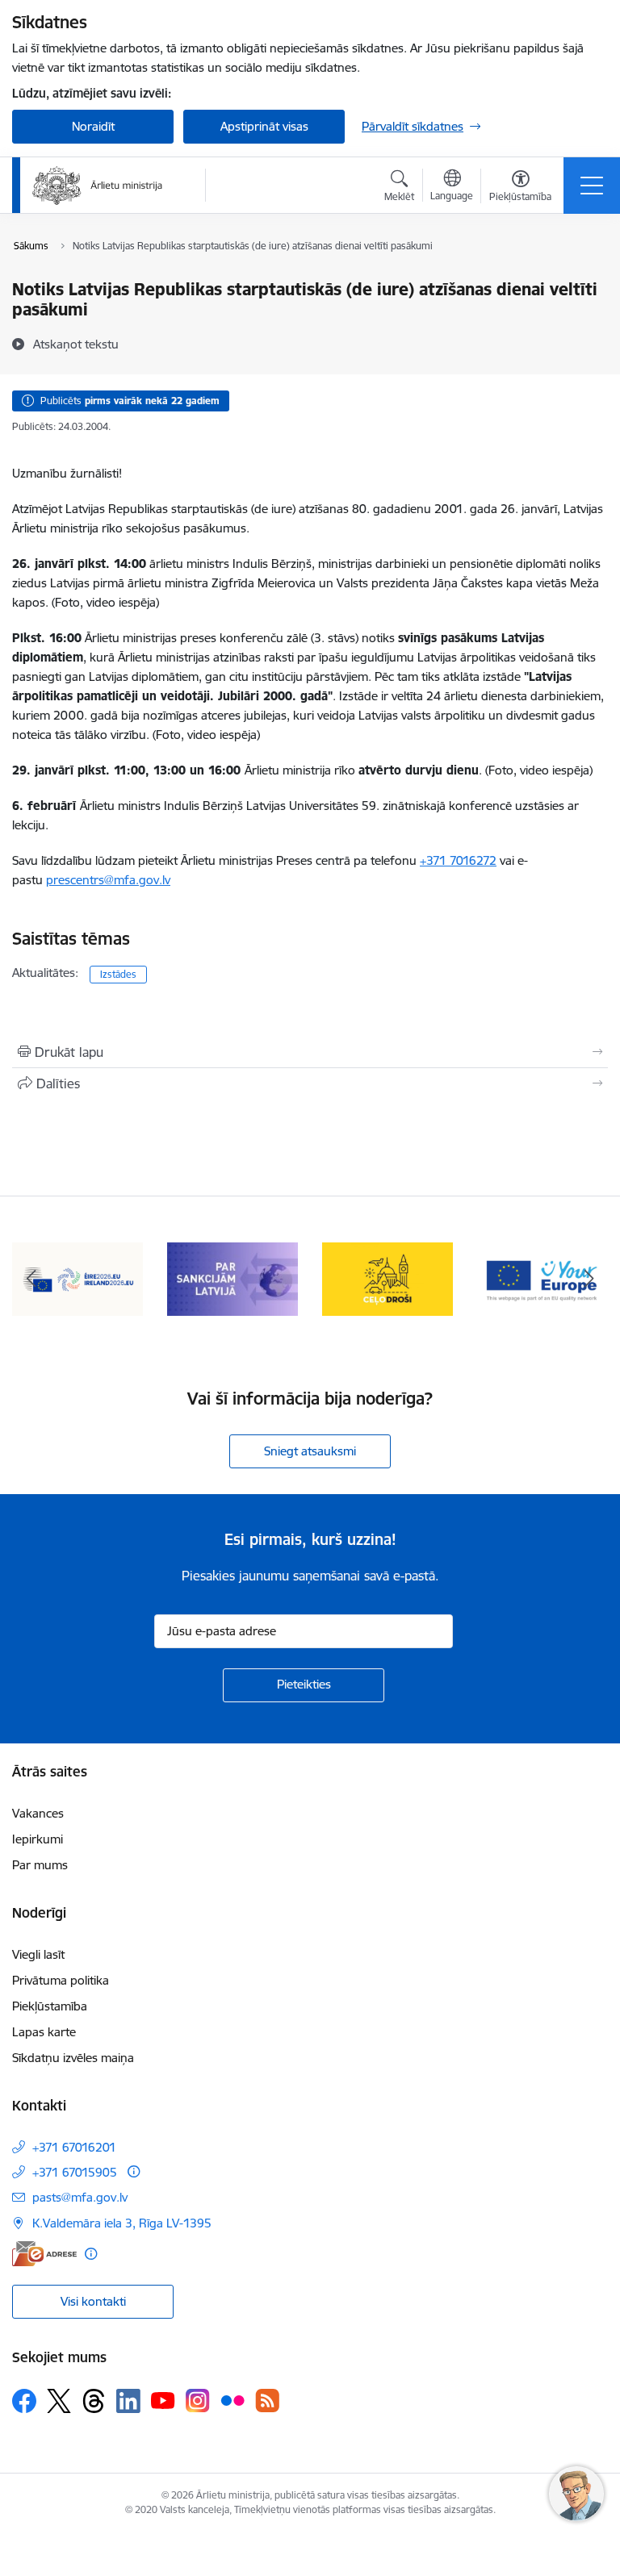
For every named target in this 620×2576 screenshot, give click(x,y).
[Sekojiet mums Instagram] (198, 2401)
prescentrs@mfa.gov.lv (108, 880)
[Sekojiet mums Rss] (267, 2401)
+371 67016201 (74, 2147)
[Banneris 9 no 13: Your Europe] (542, 1278)
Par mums (40, 1865)
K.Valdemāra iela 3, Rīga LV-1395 (122, 2223)
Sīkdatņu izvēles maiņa (73, 2058)
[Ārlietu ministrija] (98, 186)
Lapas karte (44, 2032)
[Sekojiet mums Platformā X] (59, 2401)
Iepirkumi (38, 1839)
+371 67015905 (75, 2172)
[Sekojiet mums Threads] (94, 2401)
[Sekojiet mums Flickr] (232, 2400)
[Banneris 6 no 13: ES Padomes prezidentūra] (77, 1278)
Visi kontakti (93, 2301)
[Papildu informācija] (134, 2171)
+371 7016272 (458, 860)
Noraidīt (93, 126)
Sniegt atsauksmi (310, 1451)
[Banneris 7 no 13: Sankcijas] (232, 1278)
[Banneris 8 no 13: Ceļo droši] (387, 1278)
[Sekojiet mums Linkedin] (128, 2401)
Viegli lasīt (38, 1954)
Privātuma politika (61, 1980)
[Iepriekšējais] (31, 1280)
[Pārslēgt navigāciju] (592, 186)
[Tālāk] (589, 1280)
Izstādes (118, 974)
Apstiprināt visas (264, 126)
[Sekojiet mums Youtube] (163, 2400)
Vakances (38, 1813)
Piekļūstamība (50, 2006)
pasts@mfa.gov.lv (80, 2197)
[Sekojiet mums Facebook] (24, 2401)
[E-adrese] (44, 2254)
